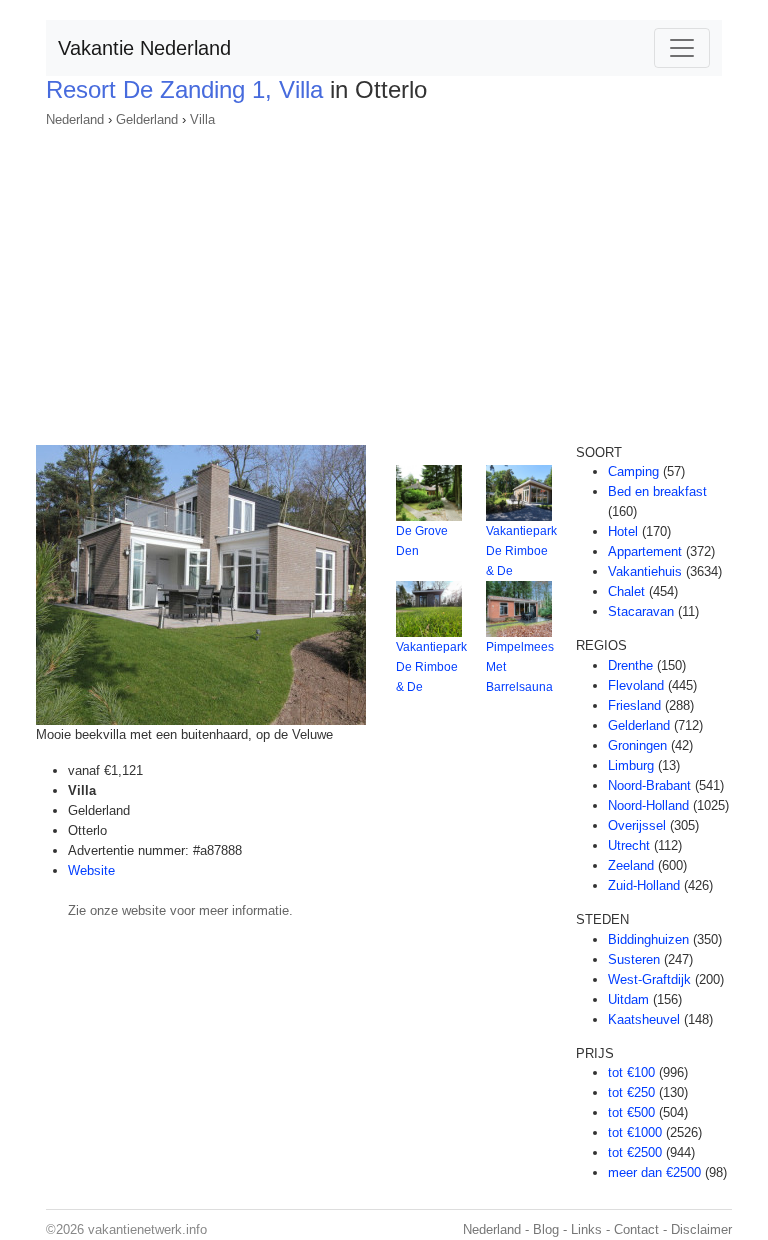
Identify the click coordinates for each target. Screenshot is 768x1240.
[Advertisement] (384, 280)
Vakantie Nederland (144, 48)
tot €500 (631, 1112)
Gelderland (147, 119)
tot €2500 (635, 1152)
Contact (636, 1229)
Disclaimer (701, 1229)
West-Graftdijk (649, 979)
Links (586, 1229)
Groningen (637, 745)
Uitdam (628, 999)
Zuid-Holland (644, 885)
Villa (202, 119)
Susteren (634, 959)
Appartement (645, 551)
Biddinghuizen (648, 939)
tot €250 (631, 1092)
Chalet (626, 591)
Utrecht (629, 845)
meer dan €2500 (654, 1172)
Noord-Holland (648, 805)
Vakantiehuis (645, 571)
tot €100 (631, 1072)
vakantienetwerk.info (147, 1229)
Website (91, 870)
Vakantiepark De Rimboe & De (521, 551)
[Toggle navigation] (682, 48)
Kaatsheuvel (644, 1019)
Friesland (634, 705)
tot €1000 (635, 1132)
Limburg (631, 765)
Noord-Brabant (649, 785)
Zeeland (631, 865)
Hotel (623, 531)
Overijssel (637, 825)
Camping (633, 471)
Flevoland (636, 685)
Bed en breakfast (657, 491)
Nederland (75, 119)
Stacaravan (641, 611)
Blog (546, 1229)
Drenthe (630, 665)
